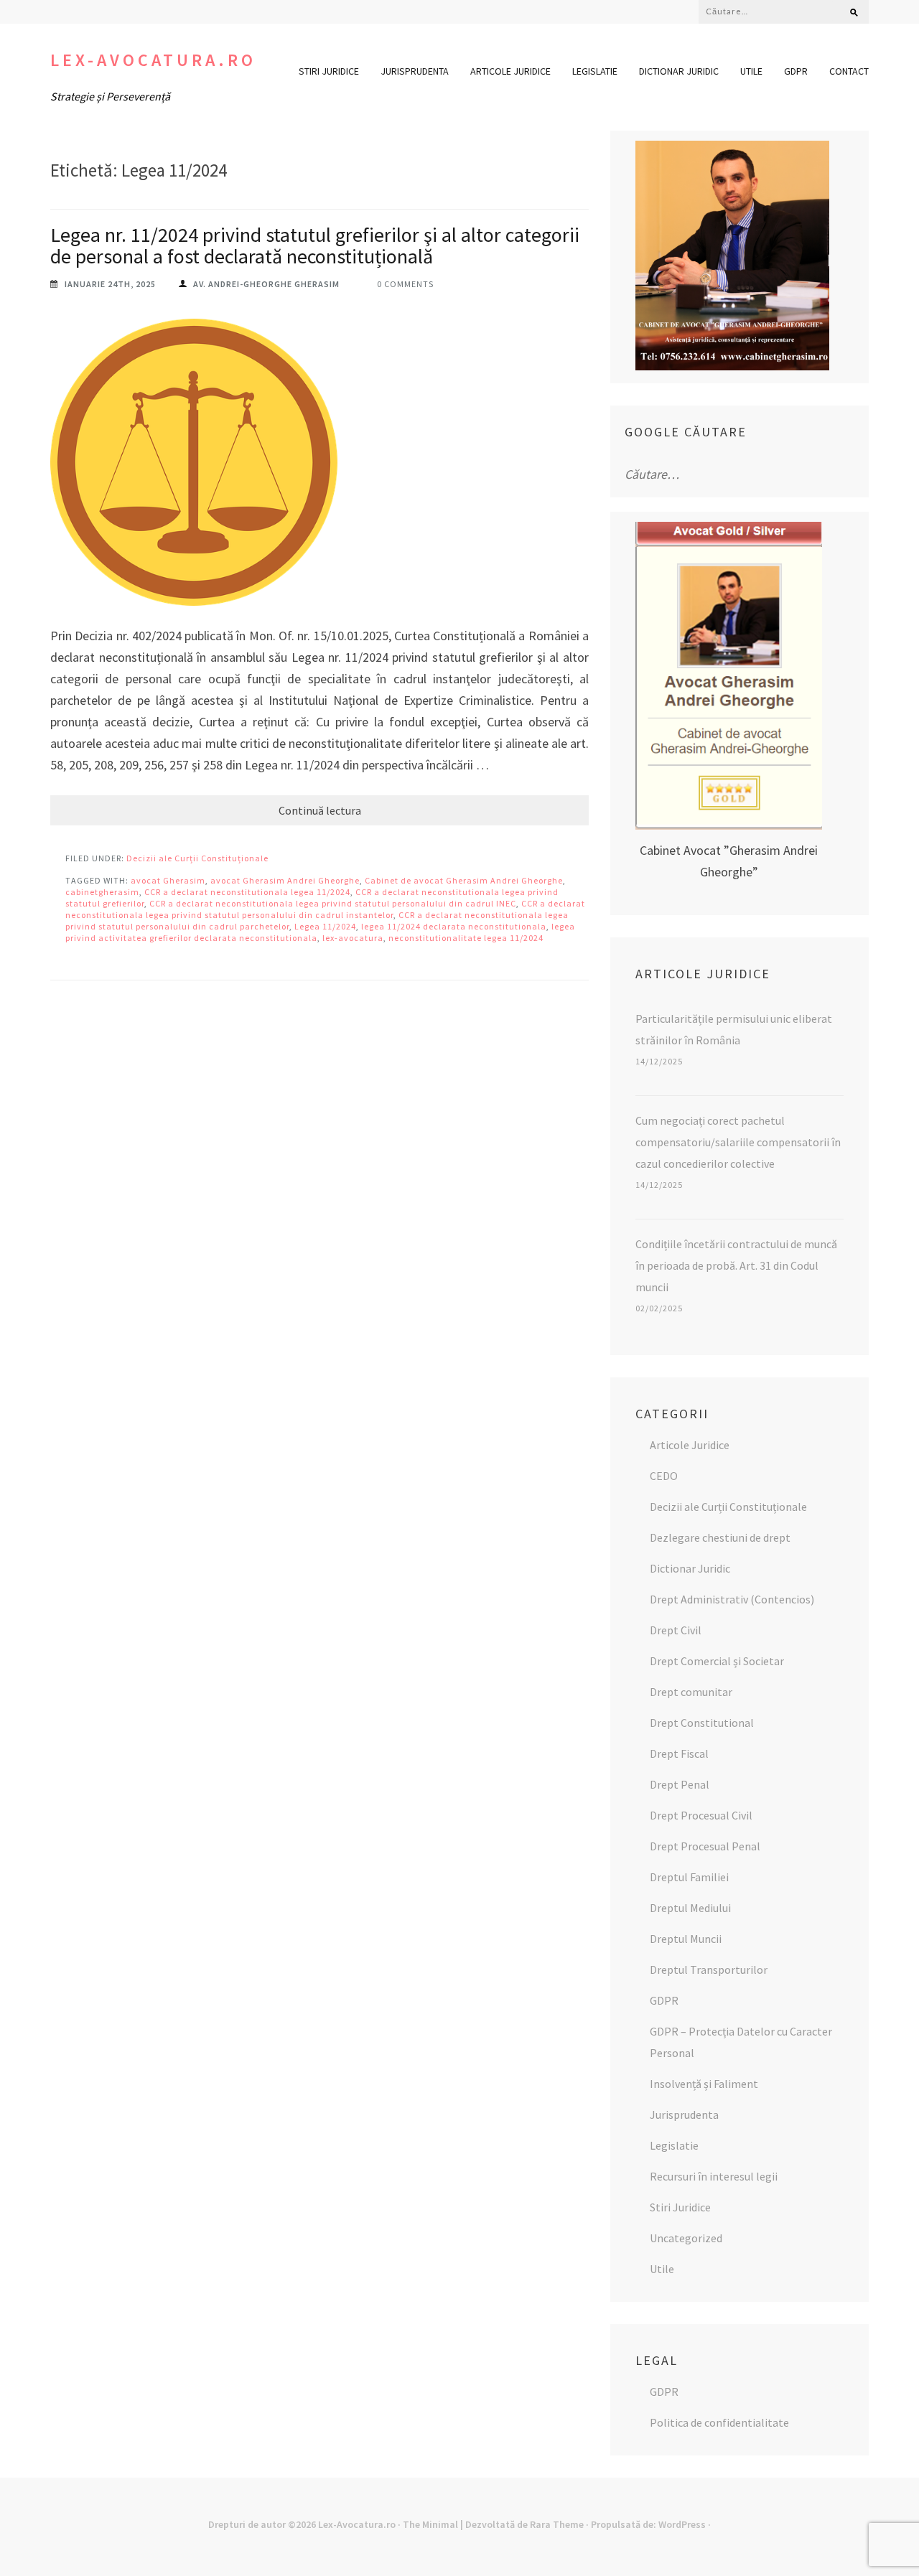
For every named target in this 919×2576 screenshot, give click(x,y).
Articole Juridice (510, 71)
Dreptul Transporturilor (709, 1970)
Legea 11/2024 (325, 926)
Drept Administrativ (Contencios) (732, 1599)
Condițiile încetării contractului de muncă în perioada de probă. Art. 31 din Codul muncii (736, 1265)
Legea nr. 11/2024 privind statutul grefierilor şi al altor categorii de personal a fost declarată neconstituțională (315, 245)
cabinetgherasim (102, 892)
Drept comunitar (691, 1692)
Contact (849, 71)
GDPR (796, 71)
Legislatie (595, 71)
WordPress (682, 2524)
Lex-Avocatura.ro (153, 60)
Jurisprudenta (415, 71)
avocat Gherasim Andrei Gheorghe (285, 880)
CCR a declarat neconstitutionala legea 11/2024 (247, 892)
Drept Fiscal (679, 1753)
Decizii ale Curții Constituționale (197, 858)
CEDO (664, 1476)
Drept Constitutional (702, 1723)
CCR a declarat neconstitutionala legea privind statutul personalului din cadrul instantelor (325, 909)
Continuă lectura (320, 810)
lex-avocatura (353, 938)
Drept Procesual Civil (701, 1815)
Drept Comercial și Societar (717, 1661)
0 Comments (405, 284)
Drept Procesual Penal (705, 1846)
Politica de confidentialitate (719, 2422)
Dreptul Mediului (690, 1908)
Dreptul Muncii (686, 1939)
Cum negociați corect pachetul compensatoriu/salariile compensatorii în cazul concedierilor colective (738, 1142)
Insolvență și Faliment (704, 2084)
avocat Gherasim (168, 880)
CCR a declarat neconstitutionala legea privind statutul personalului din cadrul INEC (333, 903)
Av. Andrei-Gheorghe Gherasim (266, 284)
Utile (751, 71)
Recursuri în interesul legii (714, 2176)
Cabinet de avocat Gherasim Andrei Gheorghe (464, 880)
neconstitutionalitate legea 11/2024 (466, 938)
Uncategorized (686, 2238)
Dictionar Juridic (679, 71)
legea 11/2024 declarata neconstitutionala (454, 926)
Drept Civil (676, 1630)
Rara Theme (557, 2524)
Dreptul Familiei (689, 1877)
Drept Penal (680, 1784)
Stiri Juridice (329, 71)
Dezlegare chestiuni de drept (720, 1537)
